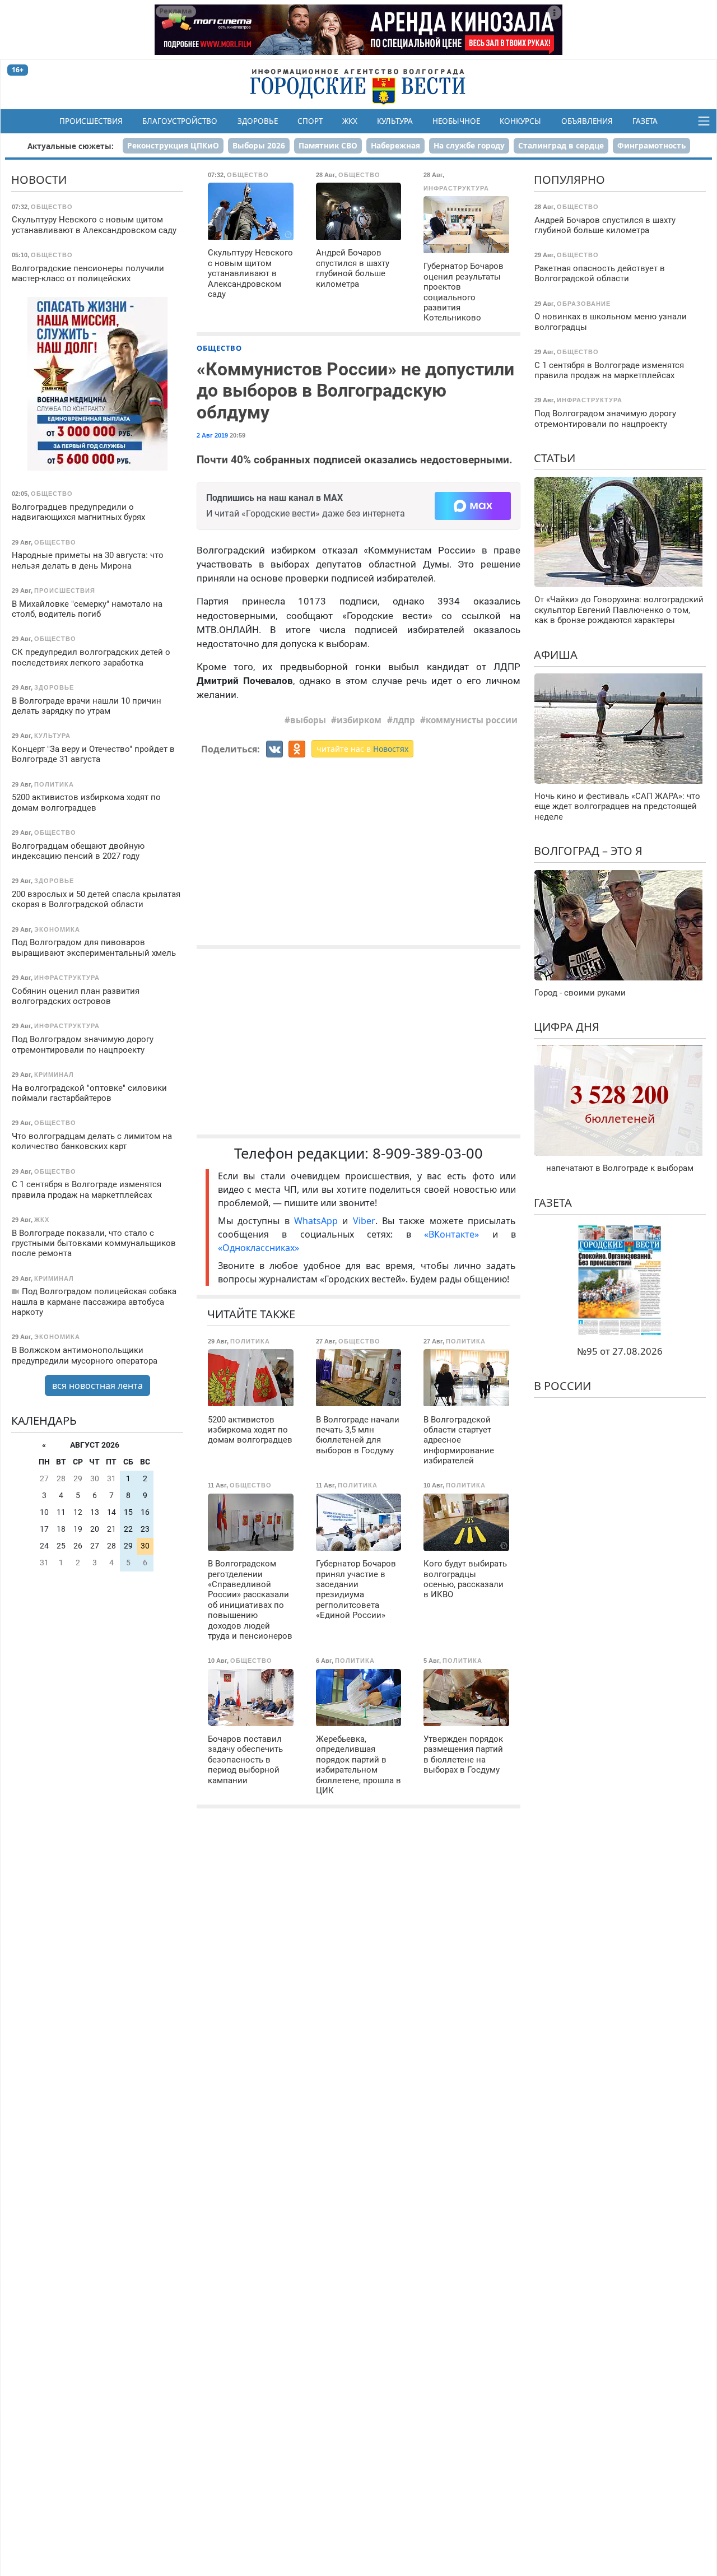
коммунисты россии (472, 720)
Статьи (555, 458)
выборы (308, 720)
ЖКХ (350, 121)
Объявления (587, 121)
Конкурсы (520, 121)
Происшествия (91, 121)
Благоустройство (180, 121)
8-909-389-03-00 (428, 1153)
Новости (39, 180)
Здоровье (258, 121)
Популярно (569, 180)
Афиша (556, 654)
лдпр (404, 720)
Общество (219, 348)
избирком (359, 720)
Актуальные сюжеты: (71, 146)
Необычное (456, 121)
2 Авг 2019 (212, 435)
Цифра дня (567, 1027)
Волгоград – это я (588, 851)
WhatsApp (318, 1221)
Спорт (310, 121)
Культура (395, 121)
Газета (645, 121)
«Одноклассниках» (259, 1248)
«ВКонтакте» (451, 1234)
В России (562, 1386)
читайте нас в (362, 749)
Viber (364, 1221)
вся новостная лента (97, 1385)
